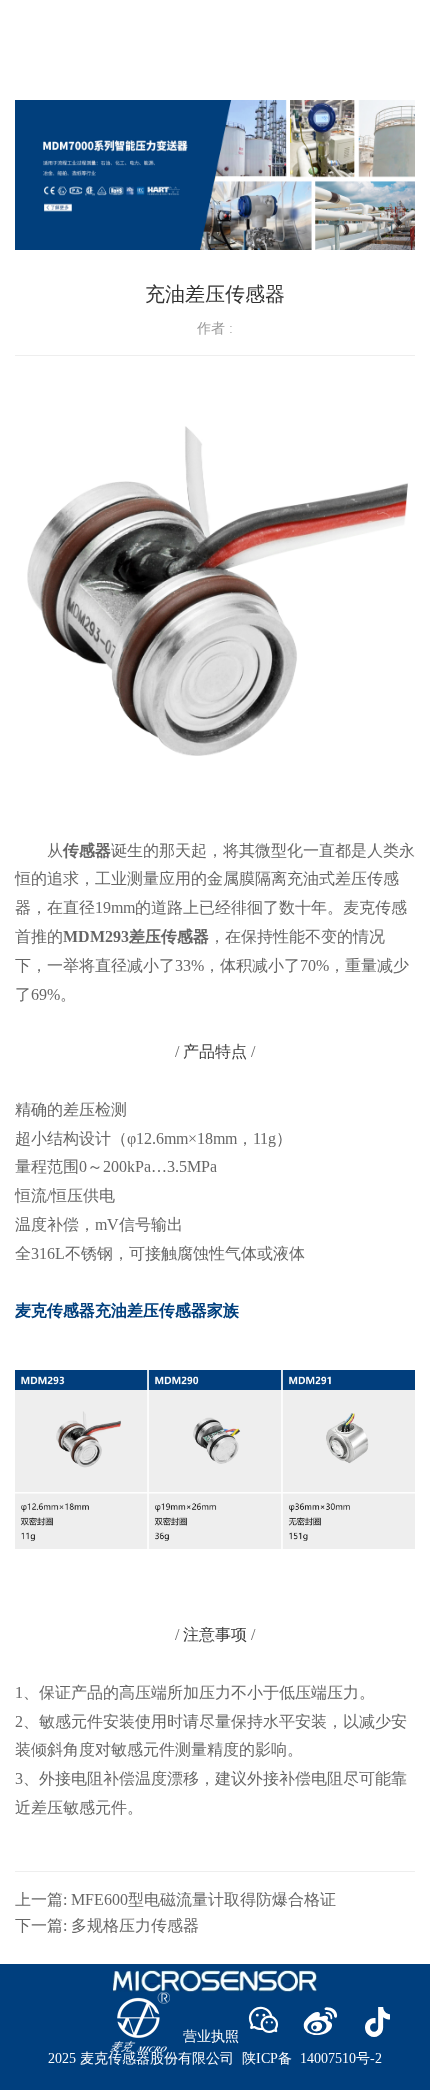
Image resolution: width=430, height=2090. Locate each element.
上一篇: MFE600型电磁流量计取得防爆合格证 (175, 1899)
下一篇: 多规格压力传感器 (107, 1925)
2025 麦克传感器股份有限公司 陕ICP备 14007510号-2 (215, 2058)
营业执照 (211, 2036)
